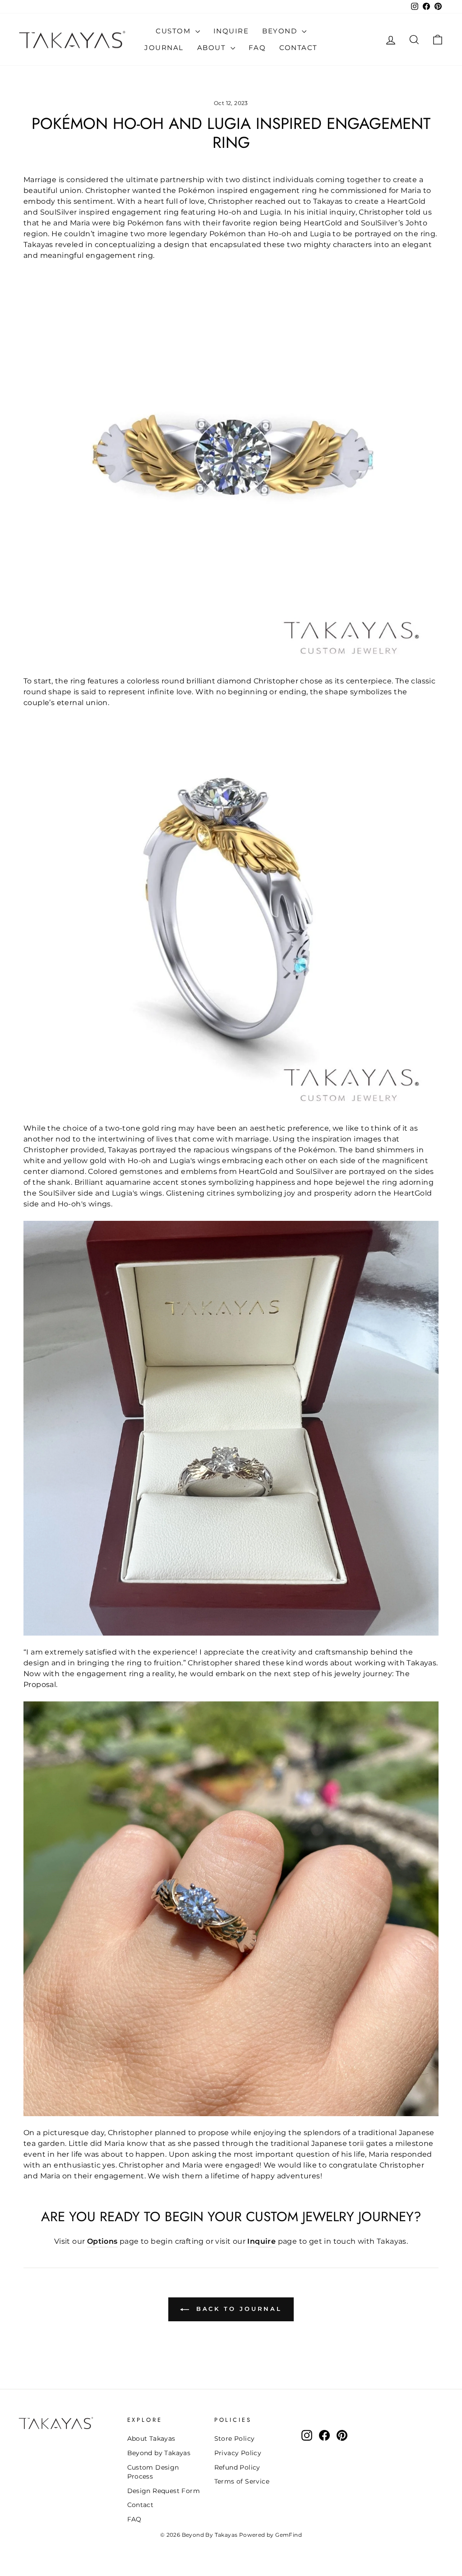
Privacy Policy (238, 2453)
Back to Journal (237, 2309)
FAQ (257, 48)
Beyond (281, 31)
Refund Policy (237, 2467)
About (213, 48)
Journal (164, 48)
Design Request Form (164, 2491)
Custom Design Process (153, 2472)
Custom (174, 31)
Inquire (231, 31)
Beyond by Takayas (159, 2453)
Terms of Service (242, 2481)
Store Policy (235, 2438)
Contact (298, 48)
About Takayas (151, 2438)
